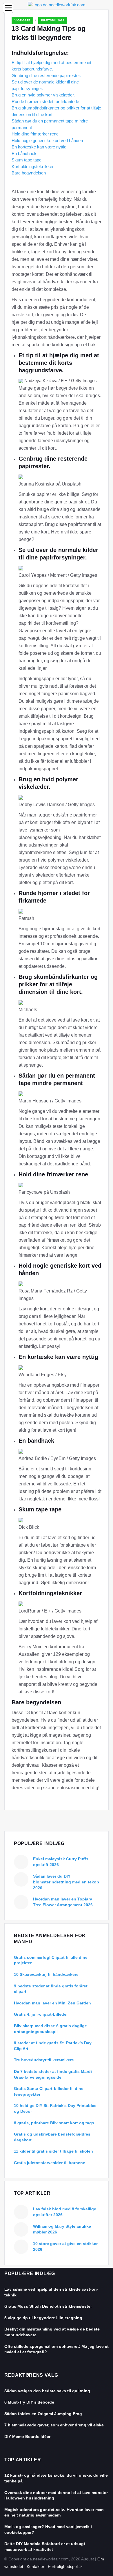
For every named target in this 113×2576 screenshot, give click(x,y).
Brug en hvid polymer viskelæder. (43, 95)
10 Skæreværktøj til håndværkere (46, 1974)
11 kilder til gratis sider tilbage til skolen (53, 2151)
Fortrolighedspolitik (65, 2566)
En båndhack (24, 154)
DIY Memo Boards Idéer (27, 2436)
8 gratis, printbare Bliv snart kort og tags (54, 2123)
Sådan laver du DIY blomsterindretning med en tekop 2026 (66, 1882)
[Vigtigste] (57, 4)
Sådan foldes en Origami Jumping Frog (43, 2414)
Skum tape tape (27, 160)
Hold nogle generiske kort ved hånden (47, 141)
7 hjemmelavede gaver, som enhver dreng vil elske (54, 2425)
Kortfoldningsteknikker (33, 167)
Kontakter (35, 2566)
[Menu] (8, 8)
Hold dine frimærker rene (35, 134)
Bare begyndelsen (29, 173)
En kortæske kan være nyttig (39, 147)
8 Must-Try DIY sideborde (29, 2402)
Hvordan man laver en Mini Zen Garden (52, 2003)
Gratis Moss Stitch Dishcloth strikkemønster (48, 2306)
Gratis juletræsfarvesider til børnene (50, 2163)
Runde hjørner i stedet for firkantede (45, 102)
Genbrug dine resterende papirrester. (46, 76)
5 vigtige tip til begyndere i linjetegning (43, 2318)
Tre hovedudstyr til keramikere (44, 2060)
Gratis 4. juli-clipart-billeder (41, 2014)
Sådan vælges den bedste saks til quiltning (47, 2391)
